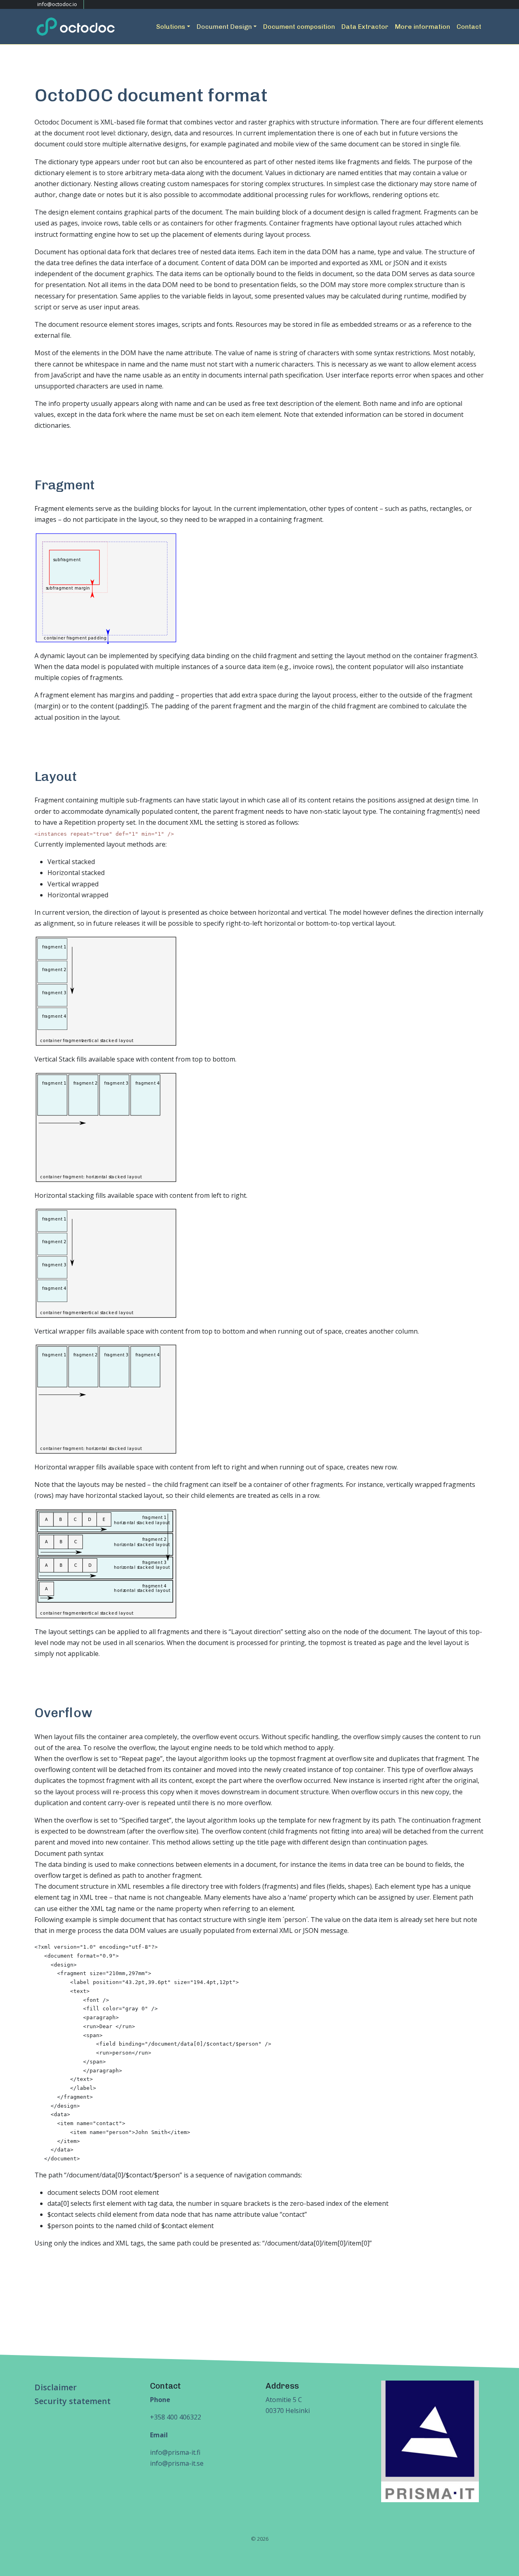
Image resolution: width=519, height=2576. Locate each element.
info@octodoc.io (57, 4)
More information (422, 27)
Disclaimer (56, 2387)
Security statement (73, 2401)
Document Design (224, 27)
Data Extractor (365, 27)
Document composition (299, 27)
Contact (469, 27)
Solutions (171, 27)
